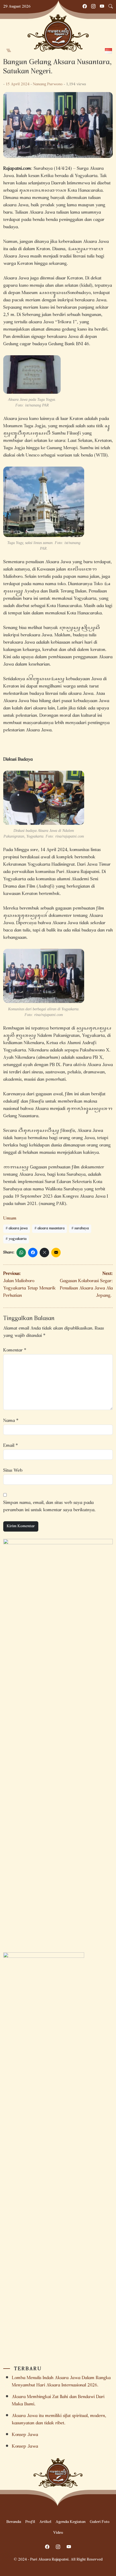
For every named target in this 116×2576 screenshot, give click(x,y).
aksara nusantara (51, 1229)
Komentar (15, 1351)
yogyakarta (18, 1239)
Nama (11, 1421)
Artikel (45, 2522)
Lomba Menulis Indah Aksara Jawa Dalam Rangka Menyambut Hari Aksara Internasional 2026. (61, 2382)
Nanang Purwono (48, 84)
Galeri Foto (100, 2522)
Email (11, 1446)
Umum (10, 1219)
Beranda (14, 2522)
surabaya (82, 1229)
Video (58, 2533)
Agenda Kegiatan (71, 2522)
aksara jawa (18, 1229)
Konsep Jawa (25, 2435)
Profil (30, 2522)
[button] (9, 51)
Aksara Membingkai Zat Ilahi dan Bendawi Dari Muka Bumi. (58, 2401)
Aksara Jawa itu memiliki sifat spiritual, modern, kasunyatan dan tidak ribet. (59, 2420)
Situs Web (13, 1471)
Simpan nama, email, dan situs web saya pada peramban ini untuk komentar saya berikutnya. (49, 1507)
